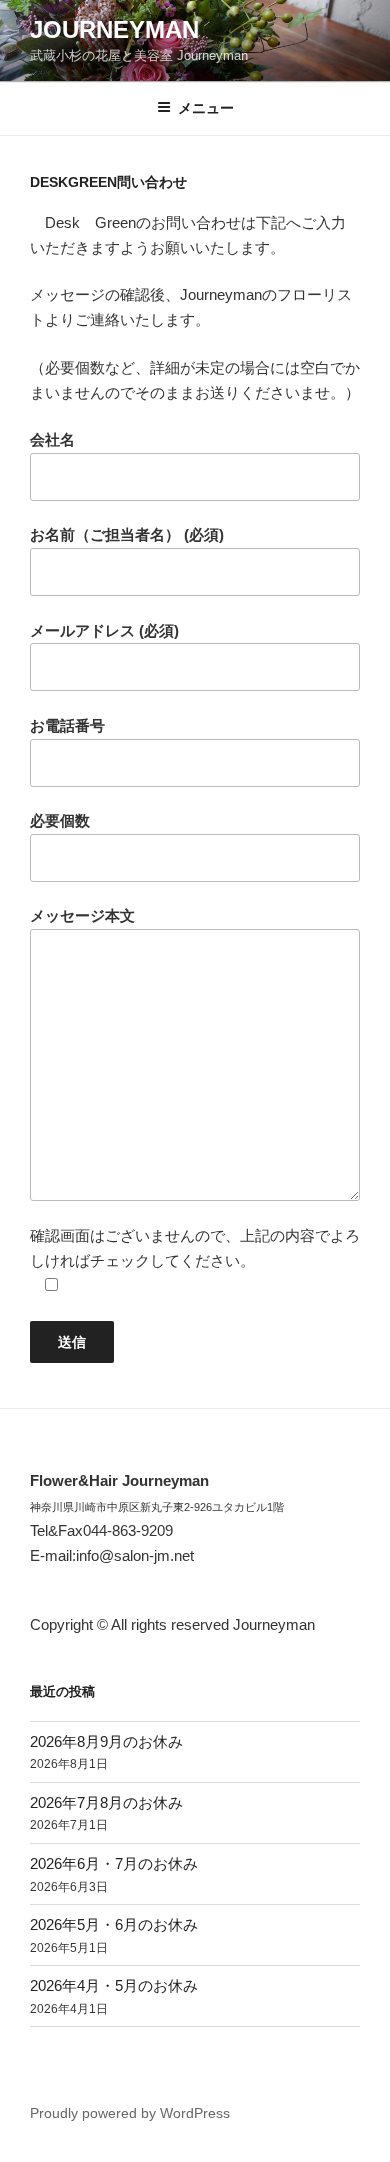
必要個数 (60, 820)
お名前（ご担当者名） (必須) (127, 534)
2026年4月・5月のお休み (114, 1985)
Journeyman (114, 29)
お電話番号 (67, 725)
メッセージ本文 (82, 915)
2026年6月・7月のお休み (114, 1863)
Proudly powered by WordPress (130, 2113)
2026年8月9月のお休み (106, 1741)
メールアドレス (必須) (104, 630)
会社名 (52, 439)
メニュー (206, 108)
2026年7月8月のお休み (106, 1802)
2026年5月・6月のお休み (114, 1924)
